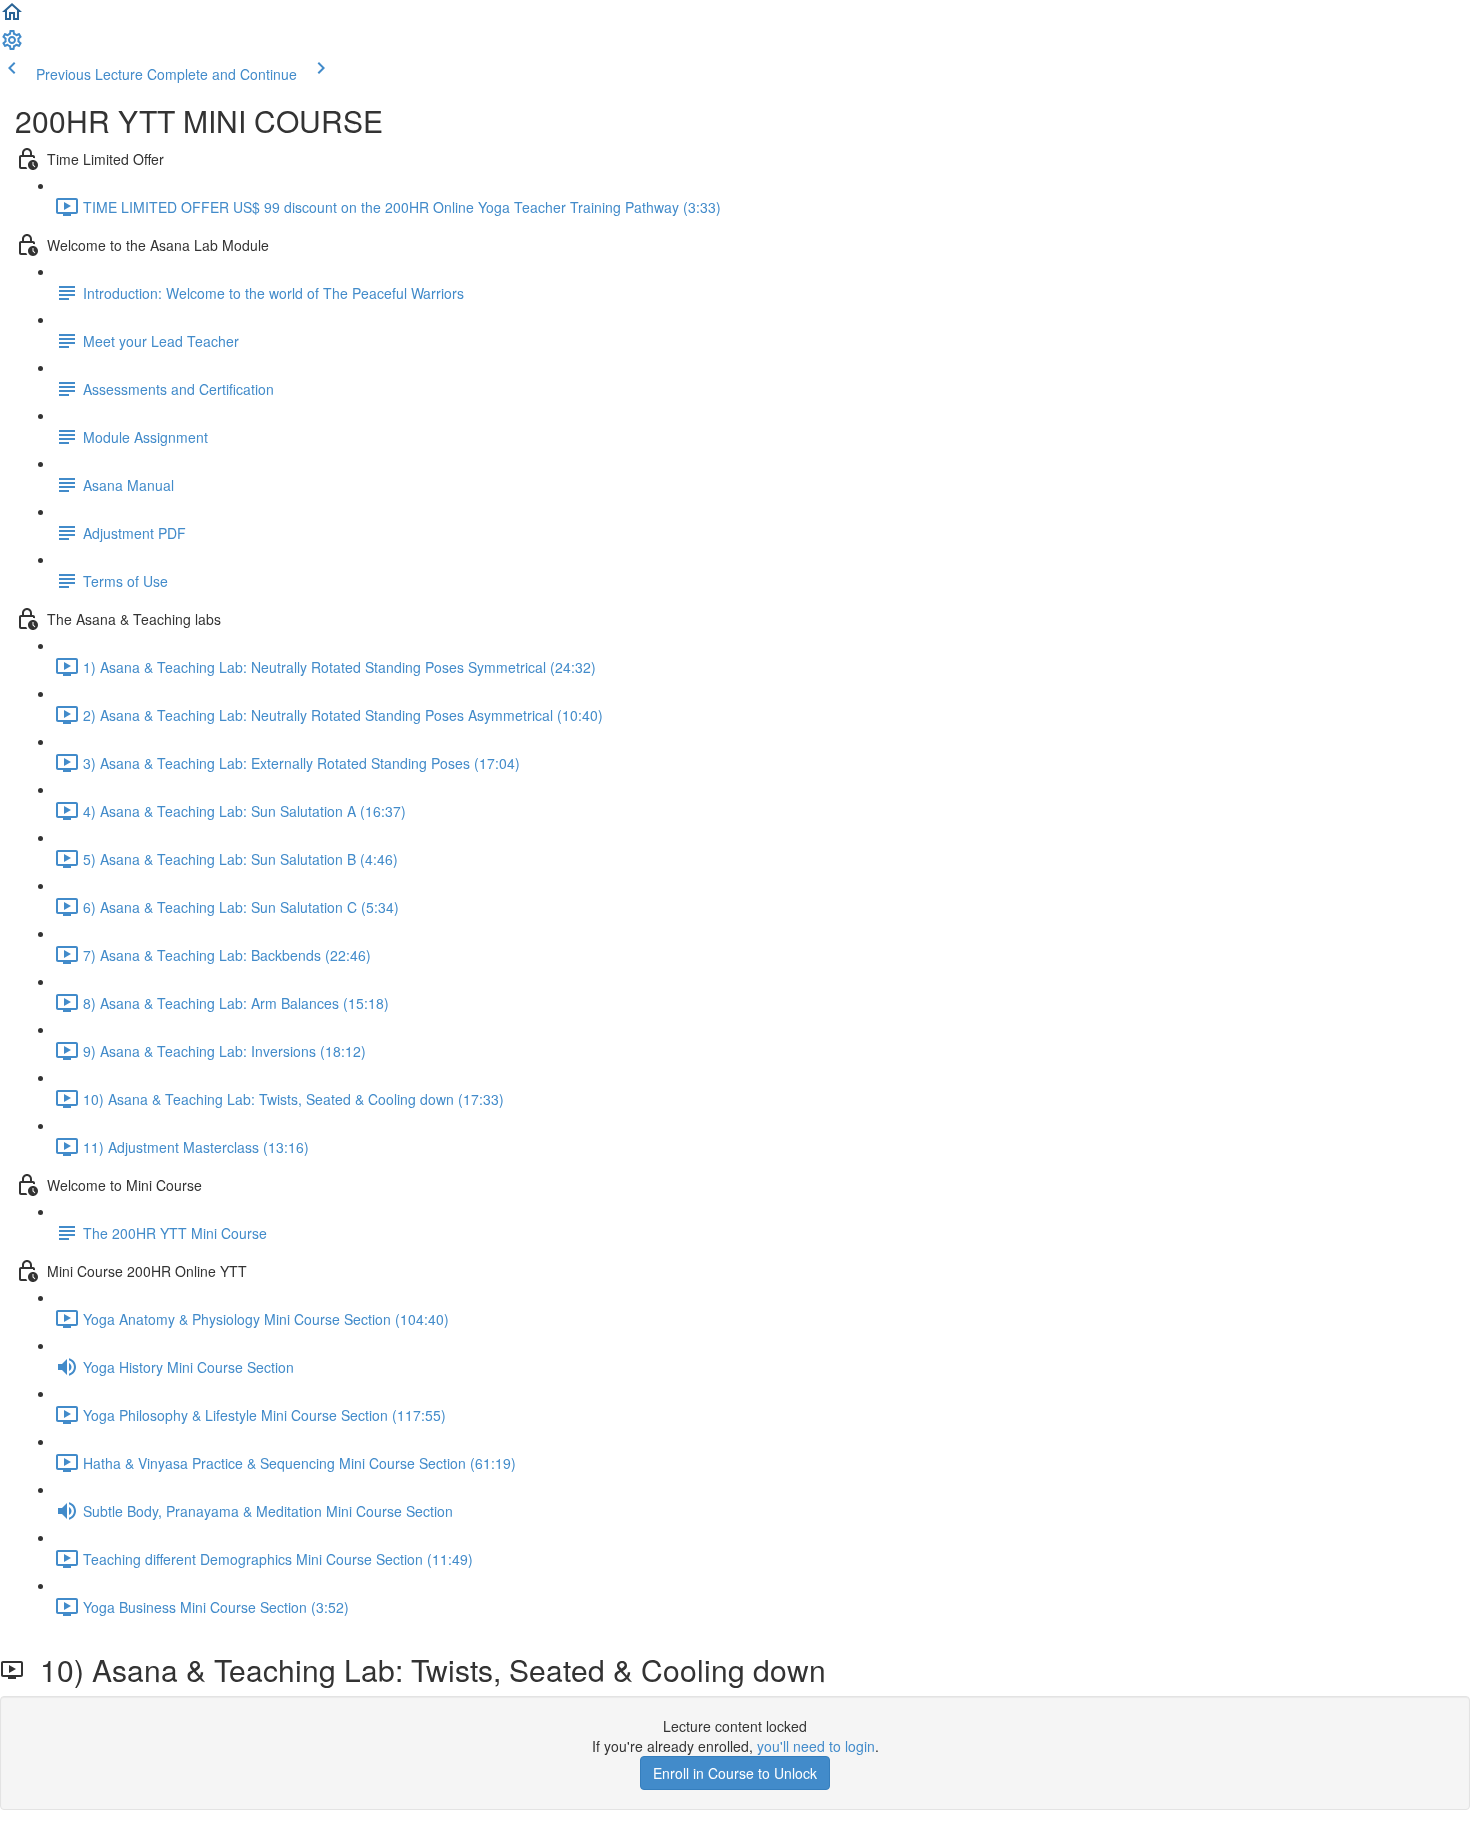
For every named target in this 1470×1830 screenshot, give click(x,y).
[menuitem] (12, 46)
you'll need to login (816, 1746)
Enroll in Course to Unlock (735, 1773)
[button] (12, 18)
